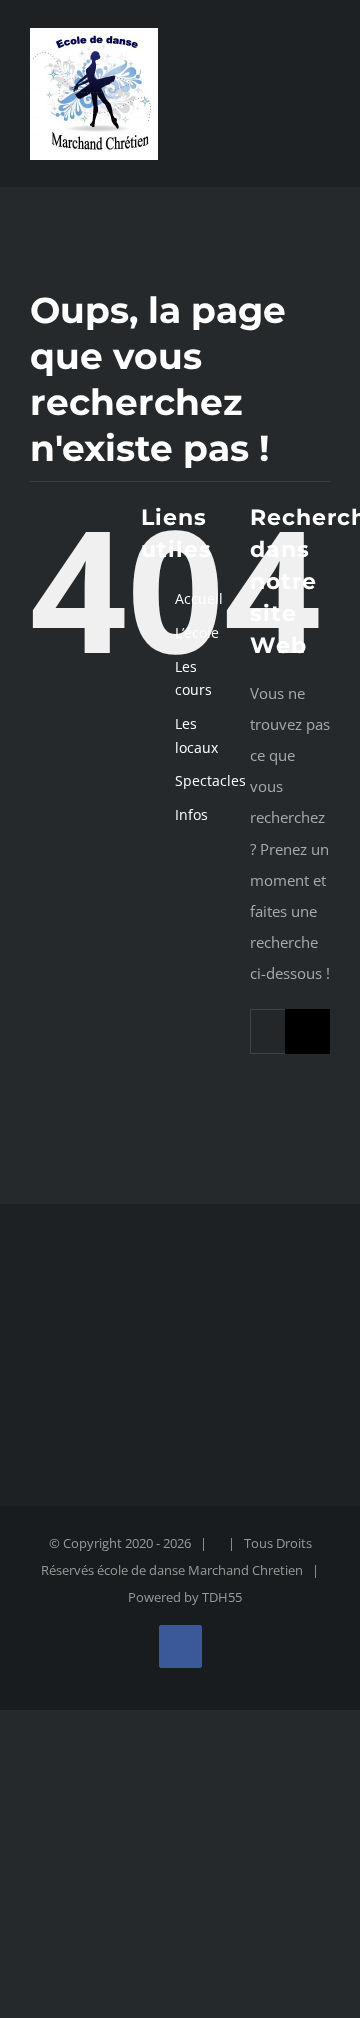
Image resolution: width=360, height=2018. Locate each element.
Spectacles (210, 780)
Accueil (199, 598)
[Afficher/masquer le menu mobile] (322, 93)
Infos (191, 814)
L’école (197, 632)
